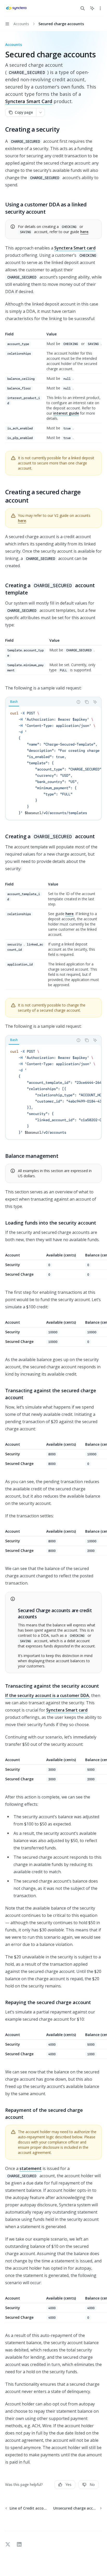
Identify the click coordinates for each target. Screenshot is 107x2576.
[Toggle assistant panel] (92, 8)
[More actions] (100, 8)
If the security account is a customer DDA (47, 1695)
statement (31, 2168)
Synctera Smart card (75, 248)
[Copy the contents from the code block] (87, 702)
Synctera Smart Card (29, 101)
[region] (53, 1266)
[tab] (14, 702)
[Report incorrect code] (78, 702)
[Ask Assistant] (95, 702)
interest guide (66, 413)
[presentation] (53, 763)
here (84, 232)
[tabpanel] (53, 763)
